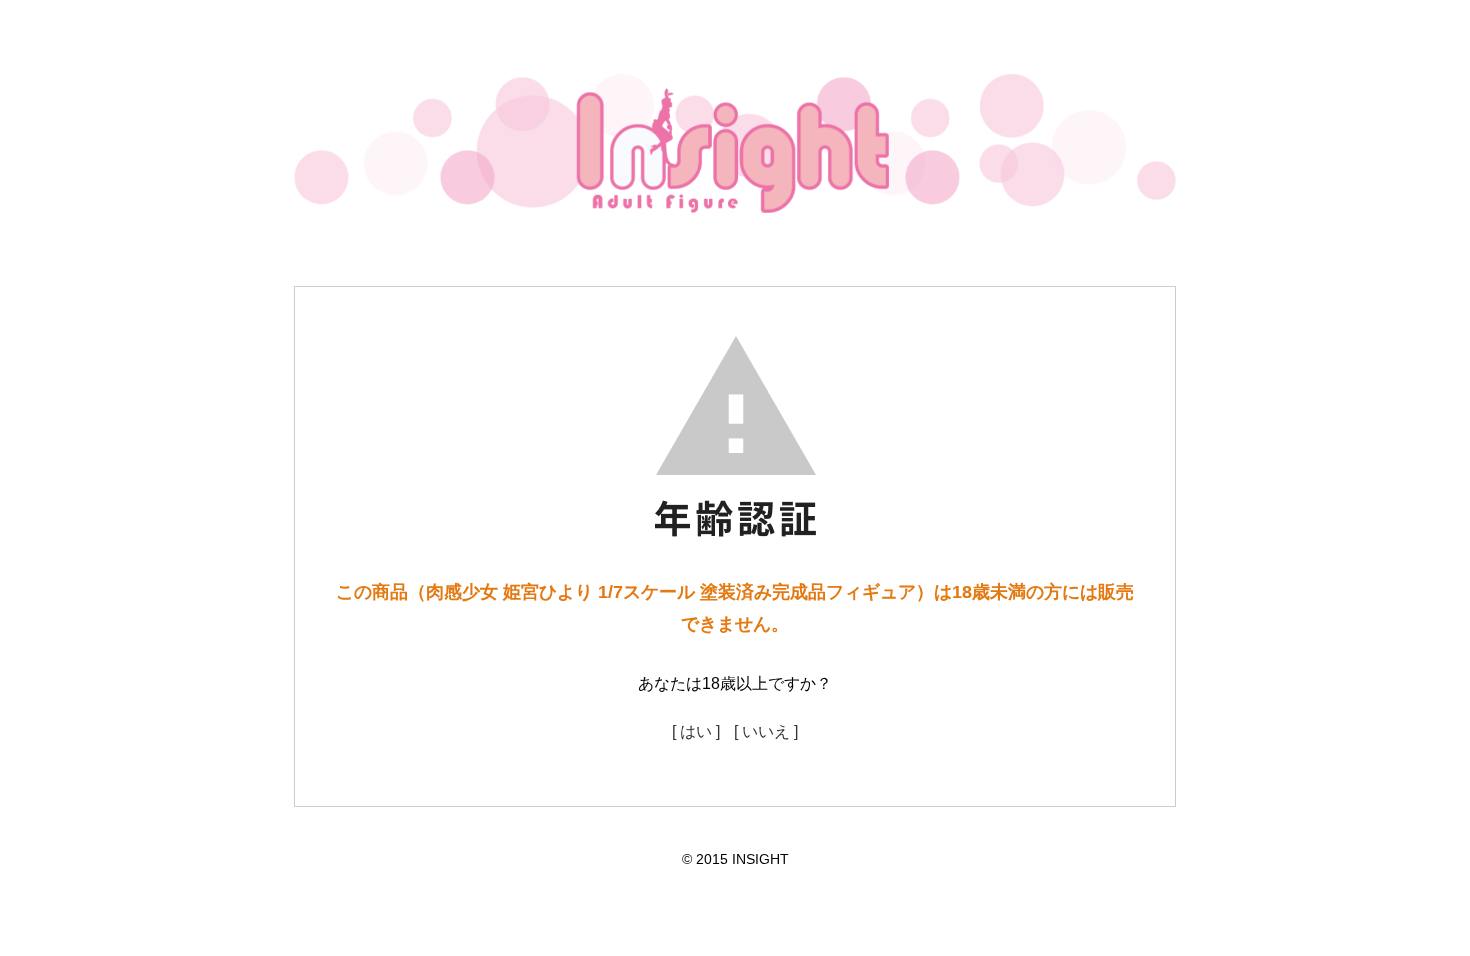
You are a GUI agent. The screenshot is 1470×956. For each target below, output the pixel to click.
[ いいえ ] (766, 731)
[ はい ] (696, 731)
